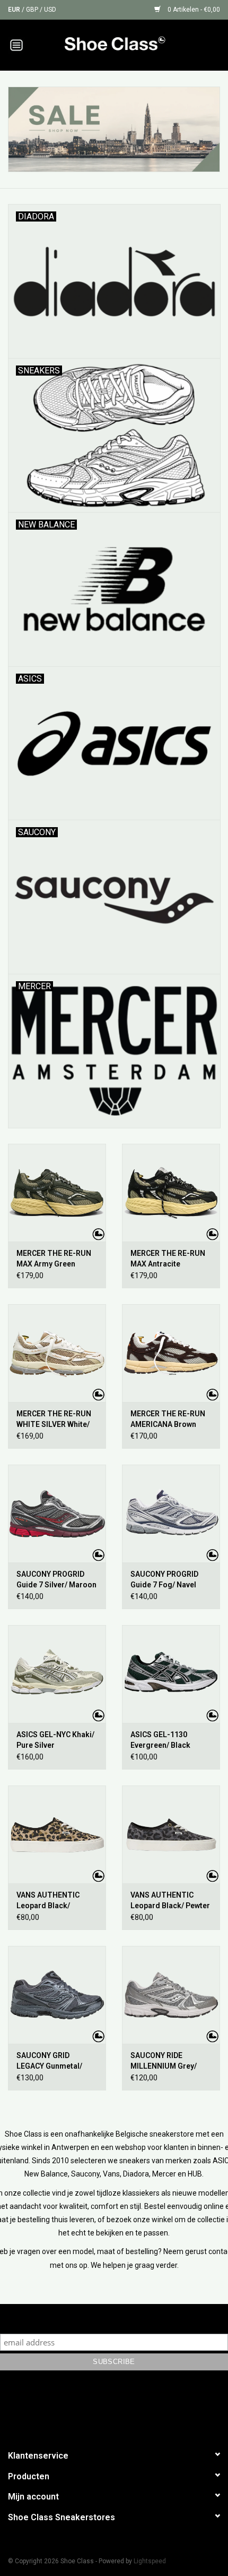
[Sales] (114, 129)
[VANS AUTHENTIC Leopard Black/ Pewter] (171, 1834)
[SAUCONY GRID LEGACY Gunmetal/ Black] (57, 1995)
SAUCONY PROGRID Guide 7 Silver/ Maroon (56, 1579)
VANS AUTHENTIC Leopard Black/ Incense (48, 1901)
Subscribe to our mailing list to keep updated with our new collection (114, 2319)
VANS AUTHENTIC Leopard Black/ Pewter (170, 1900)
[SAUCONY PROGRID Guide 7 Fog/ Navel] (171, 1514)
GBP (33, 10)
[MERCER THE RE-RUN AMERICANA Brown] (171, 1353)
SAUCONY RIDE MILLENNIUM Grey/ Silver (164, 2061)
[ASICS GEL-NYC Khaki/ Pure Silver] (57, 1674)
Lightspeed (150, 2561)
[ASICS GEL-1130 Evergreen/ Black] (171, 1674)
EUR (15, 10)
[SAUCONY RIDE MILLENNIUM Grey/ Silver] (171, 1995)
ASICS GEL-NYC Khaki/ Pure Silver (55, 1740)
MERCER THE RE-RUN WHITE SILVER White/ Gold (54, 1419)
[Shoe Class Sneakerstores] (130, 44)
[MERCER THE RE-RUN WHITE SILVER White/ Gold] (57, 1353)
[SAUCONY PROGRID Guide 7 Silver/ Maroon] (57, 1514)
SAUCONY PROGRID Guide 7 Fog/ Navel (164, 1579)
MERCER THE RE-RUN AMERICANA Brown (168, 1419)
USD (50, 10)
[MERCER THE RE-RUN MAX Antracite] (171, 1193)
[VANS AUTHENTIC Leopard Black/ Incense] (57, 1834)
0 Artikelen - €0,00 (193, 10)
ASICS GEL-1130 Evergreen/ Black (160, 1740)
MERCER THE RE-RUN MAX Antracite (168, 1259)
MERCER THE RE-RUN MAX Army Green (54, 1259)
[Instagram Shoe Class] (124, 2408)
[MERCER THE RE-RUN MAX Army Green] (57, 1193)
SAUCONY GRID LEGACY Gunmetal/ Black (49, 2061)
